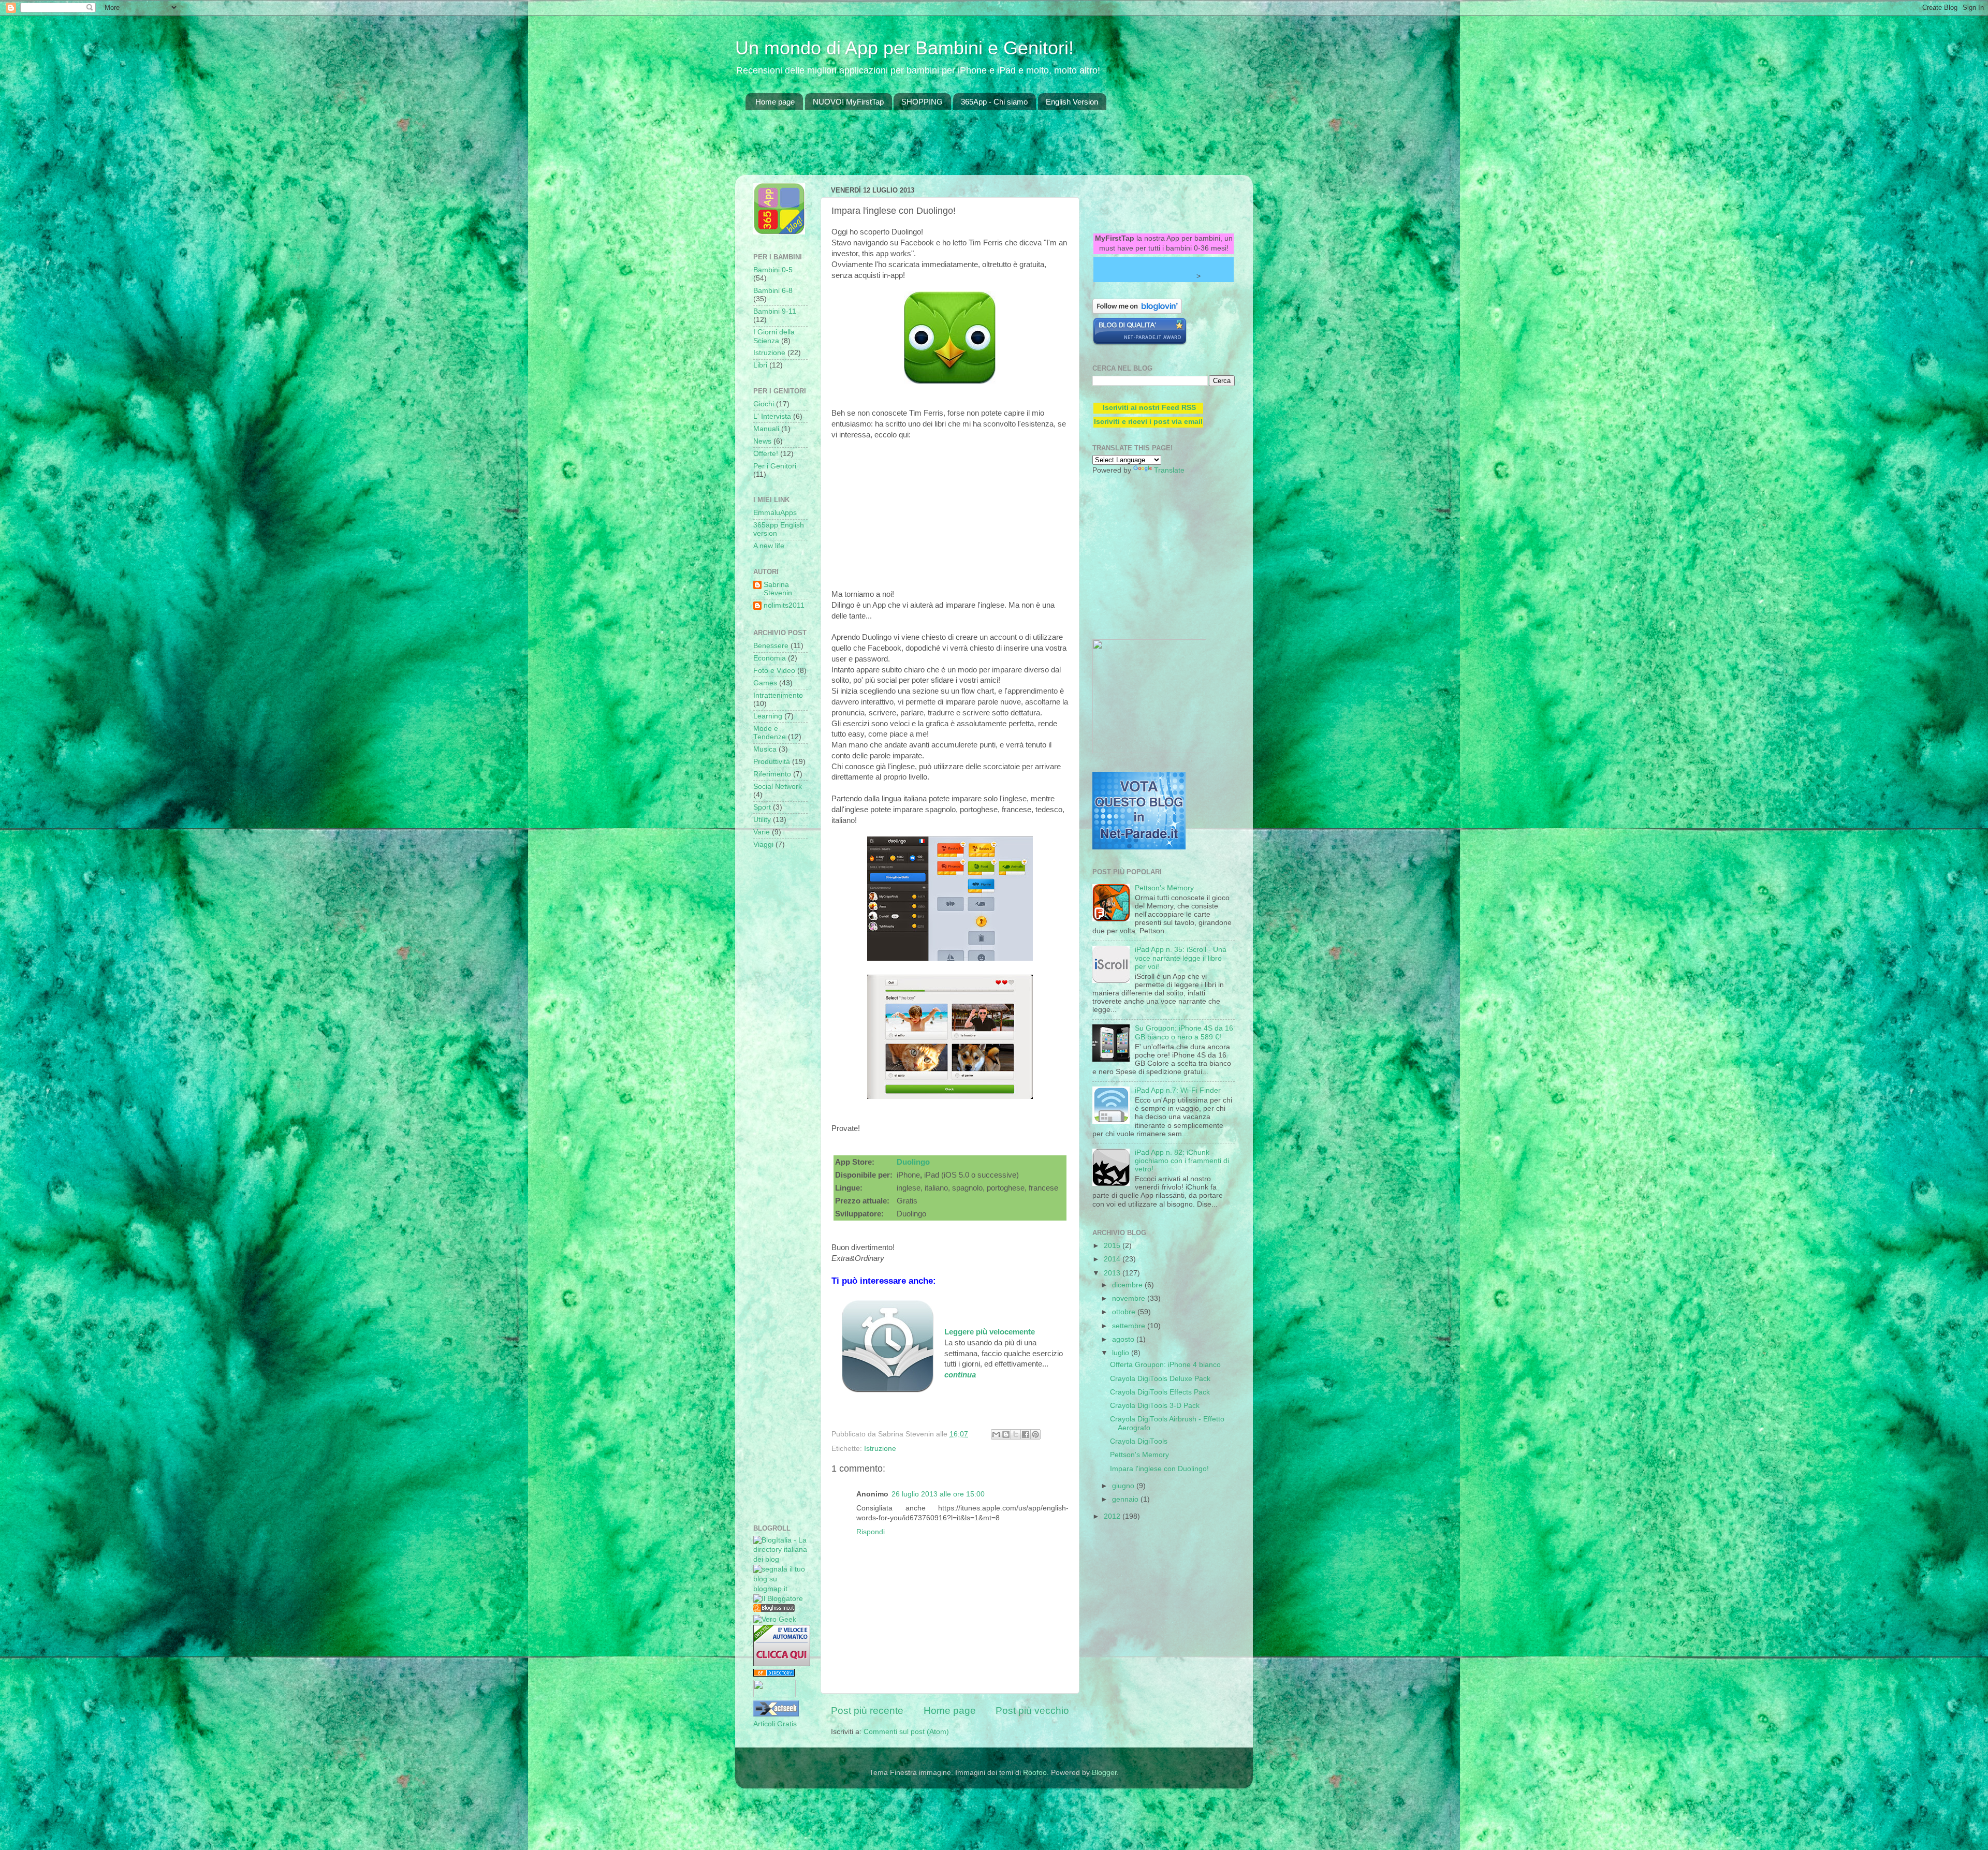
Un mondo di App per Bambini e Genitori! (904, 48)
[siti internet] (1140, 343)
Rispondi (871, 1532)
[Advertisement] (934, 149)
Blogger (1104, 1773)
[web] (1139, 847)
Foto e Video (774, 671)
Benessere (771, 646)
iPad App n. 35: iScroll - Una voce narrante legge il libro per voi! (1181, 958)
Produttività (772, 762)
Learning (768, 716)
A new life (769, 546)
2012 (1113, 1516)
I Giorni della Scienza (774, 336)
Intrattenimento (778, 695)
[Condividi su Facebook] (1026, 1434)
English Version (1072, 102)
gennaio (1126, 1499)
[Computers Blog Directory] (774, 1674)
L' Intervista (772, 416)
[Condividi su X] (1016, 1434)
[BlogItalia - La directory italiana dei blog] (780, 1559)
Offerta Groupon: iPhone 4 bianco (1165, 1365)
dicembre (1128, 1285)
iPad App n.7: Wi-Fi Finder (1178, 1090)
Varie (762, 832)
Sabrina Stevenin (778, 589)
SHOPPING (922, 102)
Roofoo (1035, 1773)
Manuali (766, 429)
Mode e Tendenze (770, 733)
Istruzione (880, 1449)
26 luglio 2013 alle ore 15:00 (938, 1494)
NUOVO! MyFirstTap (848, 102)
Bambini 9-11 (775, 311)
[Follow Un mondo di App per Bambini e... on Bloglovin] (1137, 311)
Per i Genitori (775, 466)
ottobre (1125, 1312)
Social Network (778, 787)
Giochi (764, 404)
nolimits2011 (784, 605)
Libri (760, 365)
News (762, 441)
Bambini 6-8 (773, 291)
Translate (1169, 470)
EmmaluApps (775, 513)
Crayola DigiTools (1139, 1441)
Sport (762, 807)
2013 (1113, 1273)
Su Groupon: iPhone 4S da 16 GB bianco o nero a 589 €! (1184, 1032)
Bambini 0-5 (773, 270)
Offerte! (766, 454)
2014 (1113, 1259)
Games (765, 683)
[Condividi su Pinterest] (1035, 1434)
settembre (1130, 1326)
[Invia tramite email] (996, 1434)
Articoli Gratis (775, 1724)
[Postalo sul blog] (1006, 1434)
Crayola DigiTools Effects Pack (1160, 1392)
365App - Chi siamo (994, 102)
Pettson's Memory (1164, 888)
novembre (1130, 1298)
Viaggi (763, 845)
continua (960, 1375)
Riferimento (772, 774)
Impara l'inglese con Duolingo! (1159, 1469)
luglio (1122, 1353)
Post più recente (867, 1710)
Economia (770, 658)
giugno (1124, 1486)
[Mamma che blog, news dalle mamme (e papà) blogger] (774, 1695)
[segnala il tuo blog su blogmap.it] (780, 1589)
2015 (1113, 1246)
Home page (775, 102)
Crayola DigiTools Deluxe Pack (1160, 1379)
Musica (765, 749)
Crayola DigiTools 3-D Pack (1155, 1406)
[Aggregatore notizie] (774, 1610)
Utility (762, 820)
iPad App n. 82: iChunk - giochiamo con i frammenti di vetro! (1182, 1161)
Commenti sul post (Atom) (906, 1732)
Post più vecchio (1032, 1710)
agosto (1124, 1339)
